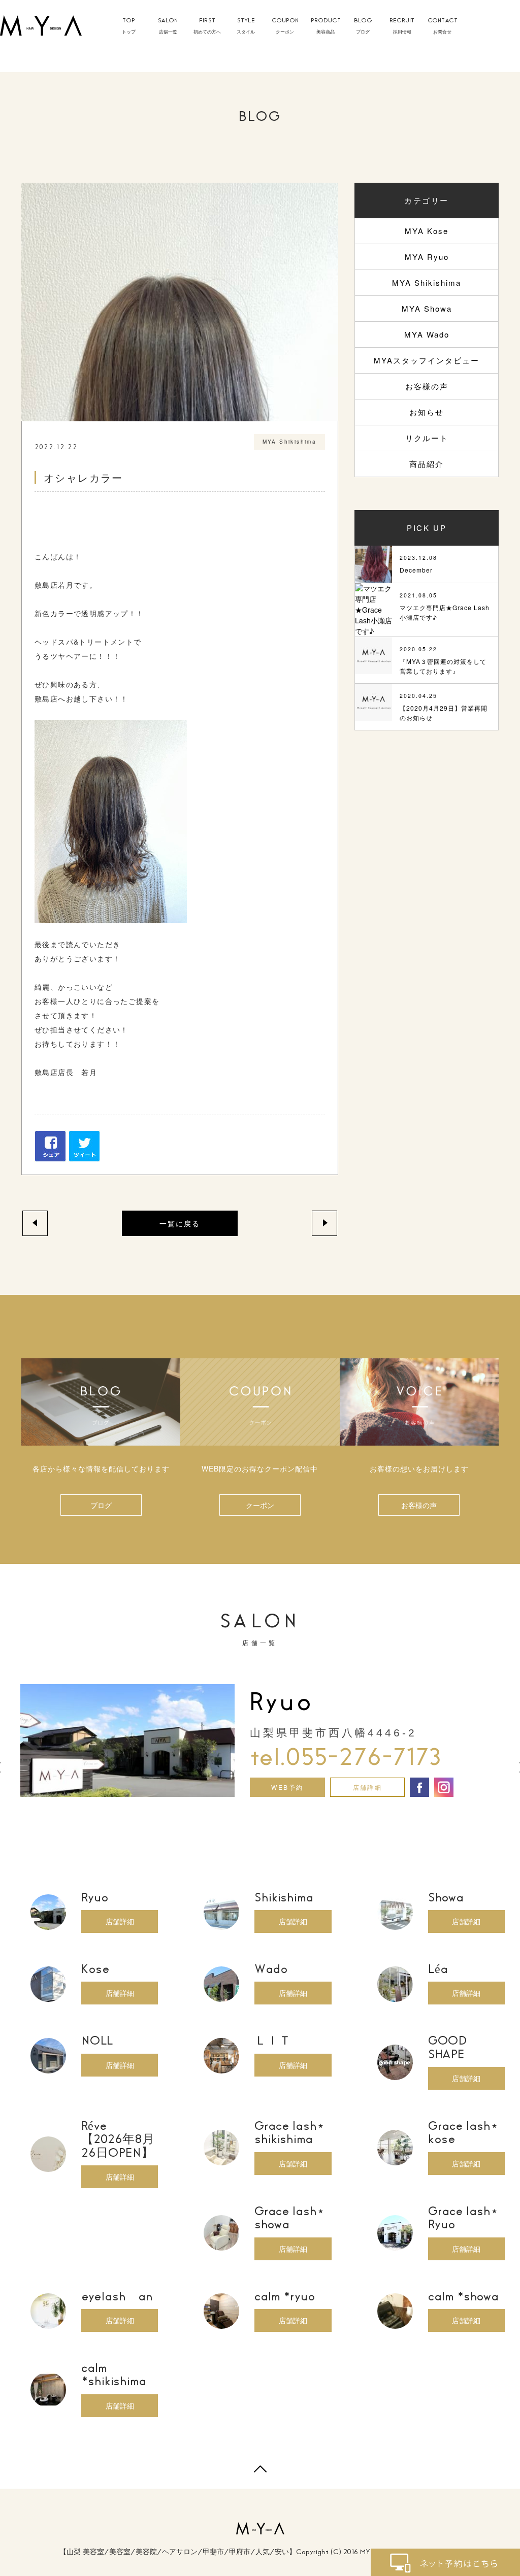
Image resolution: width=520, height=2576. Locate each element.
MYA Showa (427, 308)
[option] (260, 1741)
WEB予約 (287, 1787)
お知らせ (427, 412)
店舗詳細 (368, 1787)
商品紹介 (427, 464)
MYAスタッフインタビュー (427, 360)
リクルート (427, 438)
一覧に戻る (180, 1223)
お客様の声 (427, 386)
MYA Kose (427, 231)
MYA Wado (427, 334)
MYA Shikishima (427, 282)
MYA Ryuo (427, 257)
